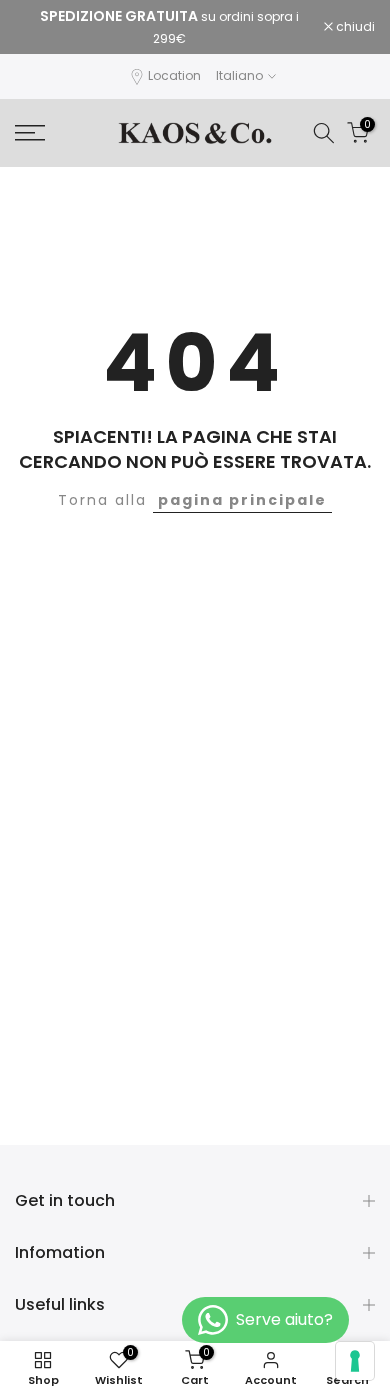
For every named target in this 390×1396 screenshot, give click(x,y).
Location (174, 75)
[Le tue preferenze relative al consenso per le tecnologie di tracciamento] (355, 1361)
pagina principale (242, 500)
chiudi (354, 27)
